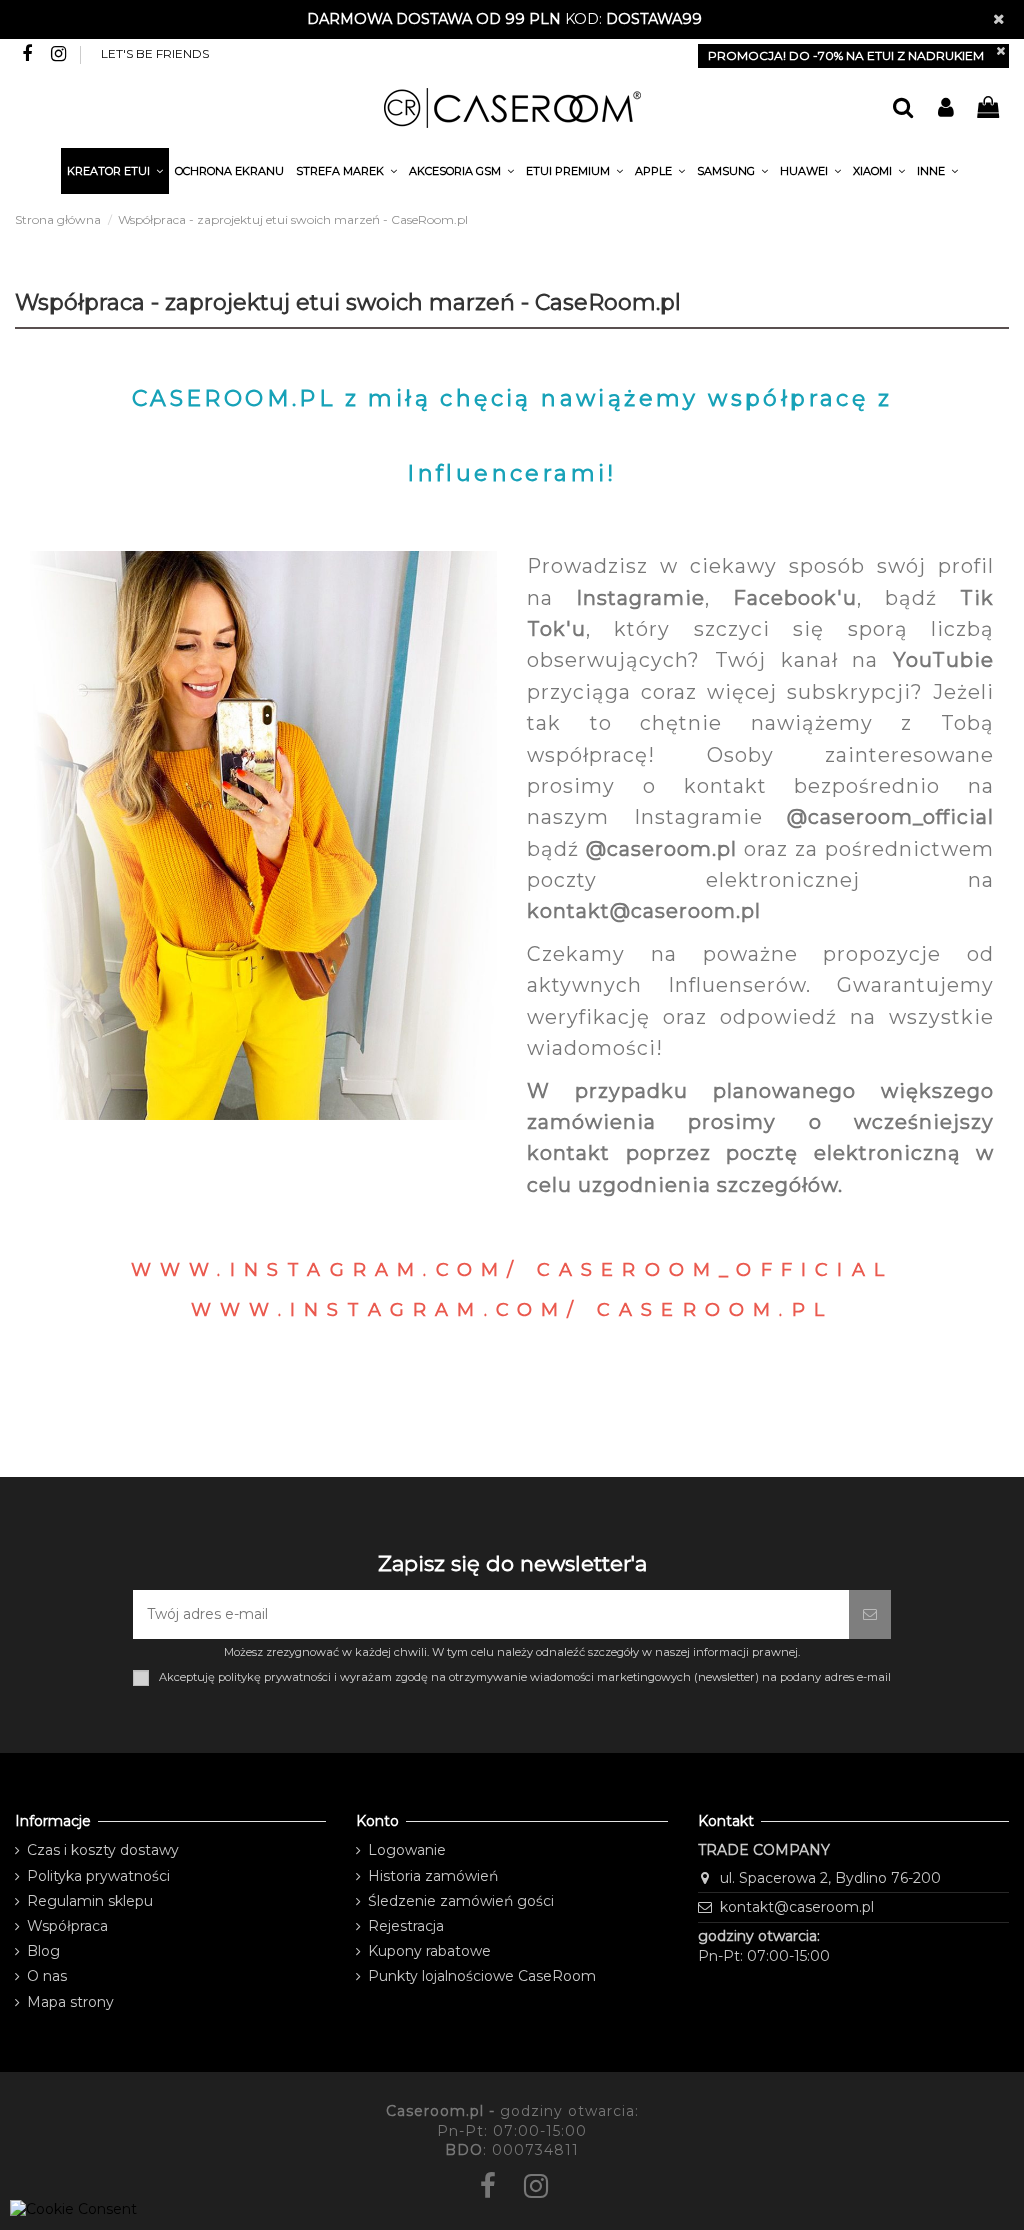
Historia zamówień (433, 1876)
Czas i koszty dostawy (103, 1850)
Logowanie (407, 1850)
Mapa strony (70, 2002)
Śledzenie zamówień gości (461, 1901)
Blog (43, 1951)
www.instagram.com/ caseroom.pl (512, 1310)
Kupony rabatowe (429, 1951)
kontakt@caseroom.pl (797, 1907)
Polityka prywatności (98, 1876)
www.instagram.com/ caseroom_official (512, 1270)
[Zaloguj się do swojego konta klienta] (945, 108)
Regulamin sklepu (90, 1901)
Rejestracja (406, 1926)
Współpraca (67, 1926)
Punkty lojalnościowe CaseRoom (482, 1976)
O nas (47, 1976)
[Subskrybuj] (870, 1614)
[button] (937, 174)
